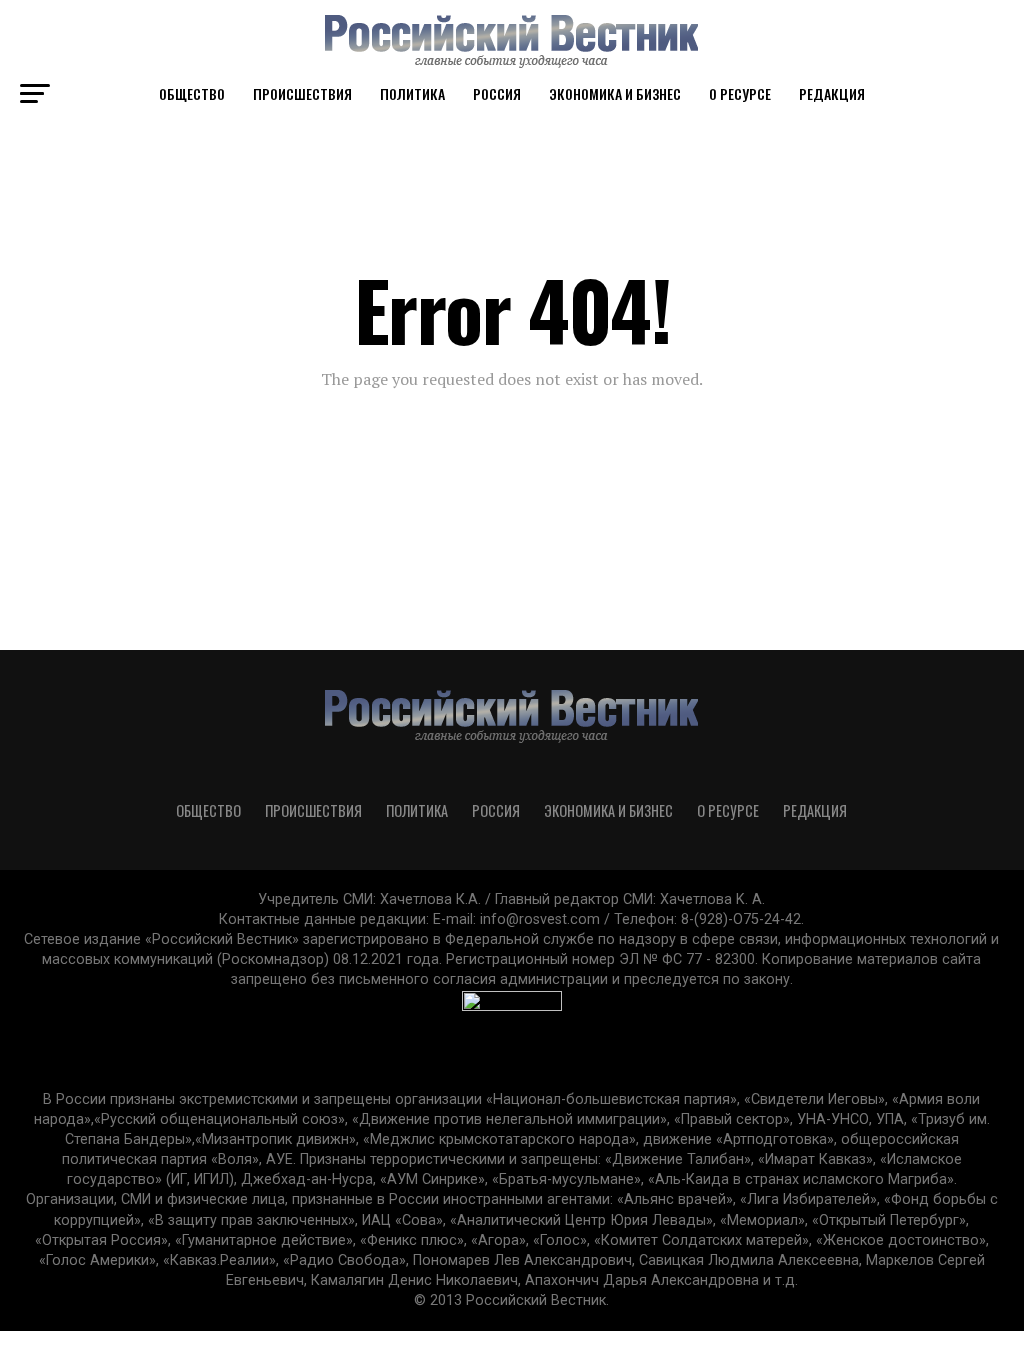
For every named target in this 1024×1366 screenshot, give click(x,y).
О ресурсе (740, 93)
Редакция (832, 93)
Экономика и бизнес (615, 93)
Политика (412, 93)
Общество (192, 93)
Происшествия (302, 93)
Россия (497, 93)
